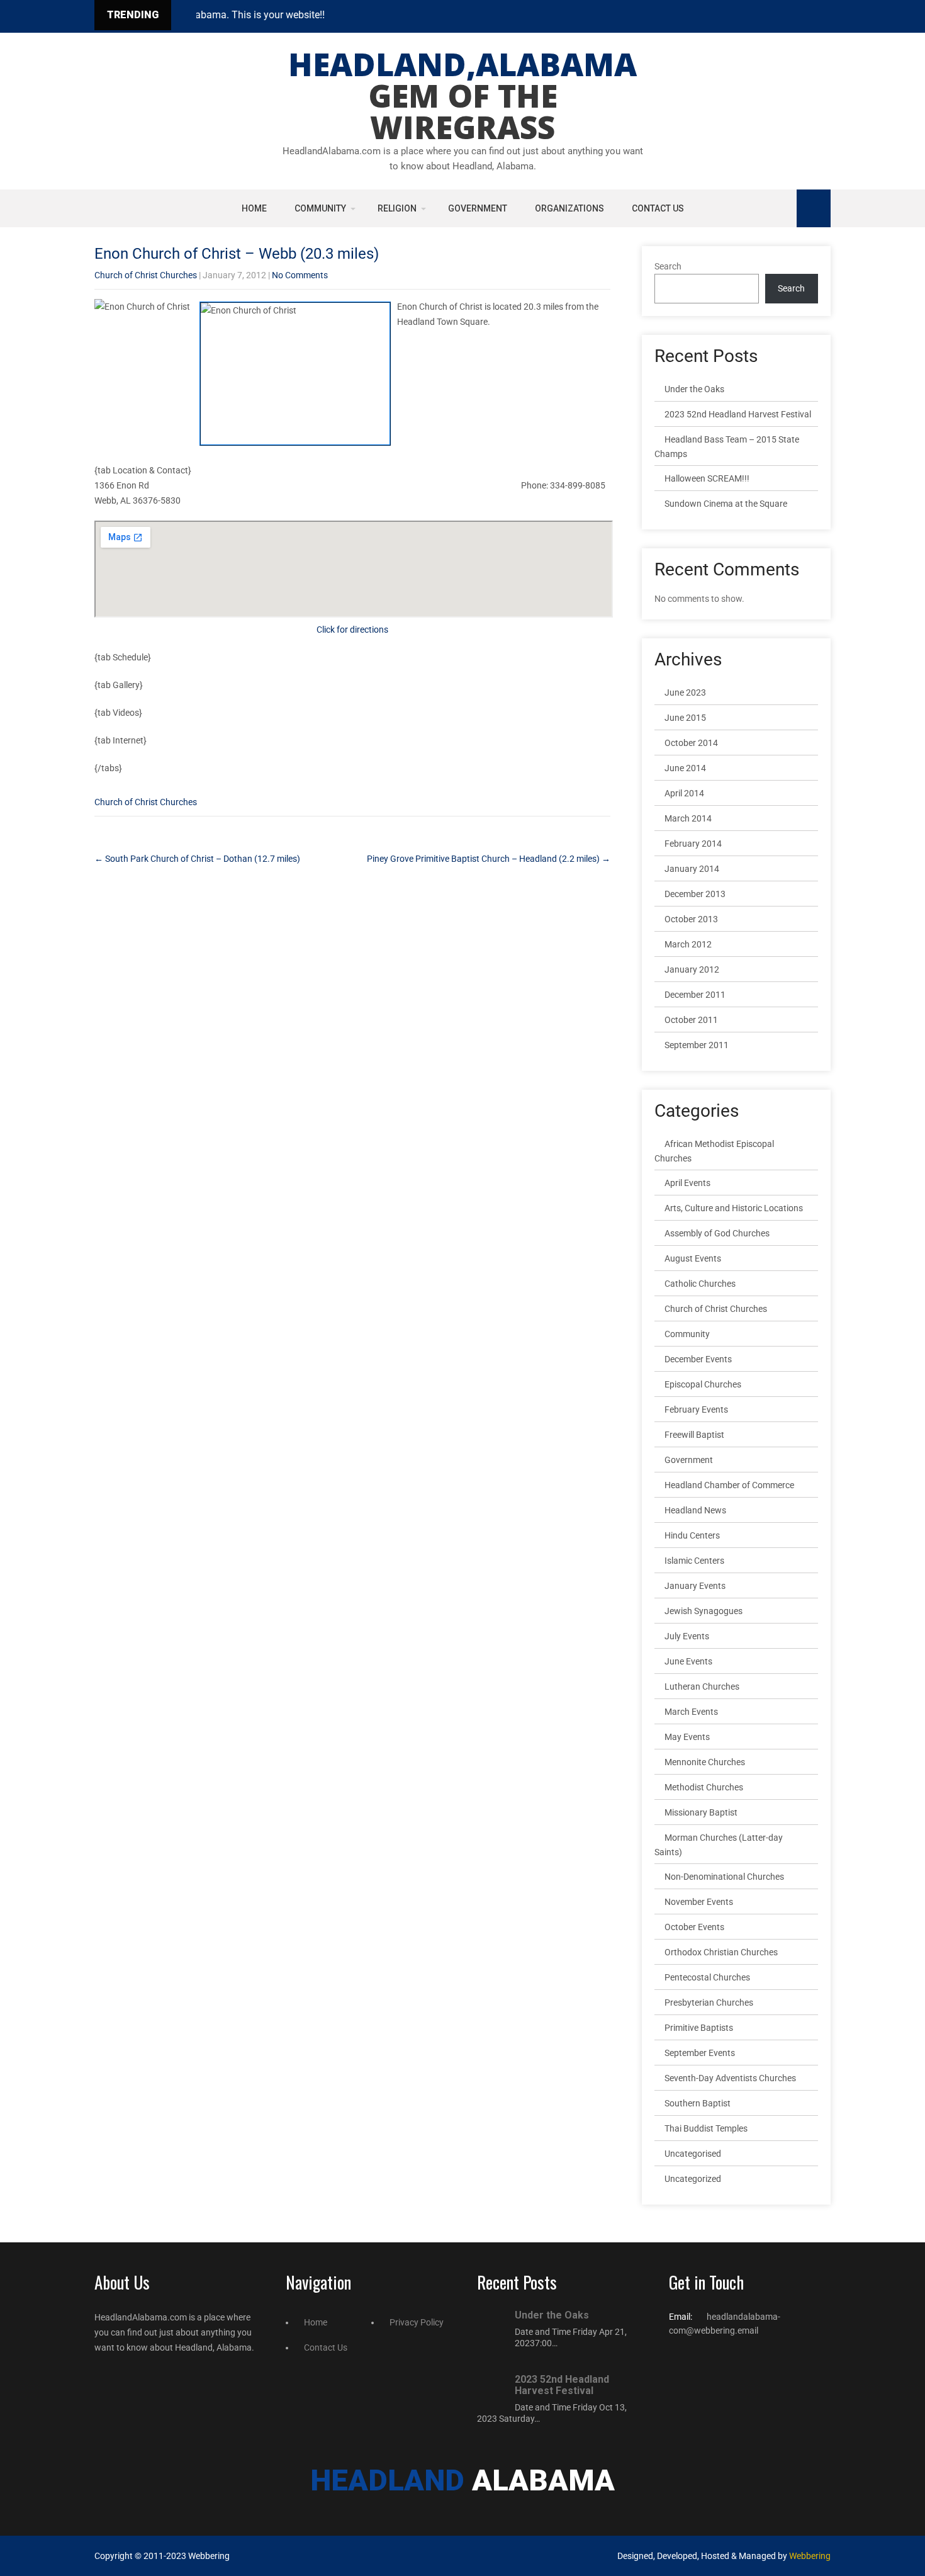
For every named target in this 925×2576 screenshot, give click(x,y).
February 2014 (693, 844)
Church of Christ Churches (146, 275)
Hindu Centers (692, 1535)
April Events (687, 1183)
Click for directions (352, 630)
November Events (699, 1902)
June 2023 (685, 692)
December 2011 (695, 995)
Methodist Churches (704, 1787)
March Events (691, 1712)
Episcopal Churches (703, 1384)
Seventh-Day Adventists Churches (730, 2078)
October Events (694, 1927)
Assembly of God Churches (717, 1233)
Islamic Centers (694, 1561)
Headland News (695, 1510)
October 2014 (691, 743)
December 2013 (695, 894)
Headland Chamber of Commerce (729, 1485)
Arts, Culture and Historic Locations (734, 1208)
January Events (695, 1586)
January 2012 (692, 969)
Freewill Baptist (694, 1435)
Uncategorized (693, 2179)
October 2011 (691, 1020)
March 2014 (688, 818)
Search (668, 266)
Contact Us (658, 208)
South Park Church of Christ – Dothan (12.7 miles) (197, 859)
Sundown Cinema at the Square (726, 504)
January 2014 (692, 869)
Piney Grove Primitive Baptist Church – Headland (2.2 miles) (489, 859)
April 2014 (684, 793)
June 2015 (685, 718)
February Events (696, 1409)
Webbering (810, 2556)
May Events (687, 1737)
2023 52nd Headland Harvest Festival (738, 414)
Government (478, 208)
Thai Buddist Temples (706, 2128)
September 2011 (697, 1045)
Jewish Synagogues (704, 1611)
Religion (397, 208)
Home (254, 208)
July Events (687, 1636)
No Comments (300, 275)
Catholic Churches (700, 1284)
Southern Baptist (698, 2103)
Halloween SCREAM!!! (707, 478)
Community (320, 208)
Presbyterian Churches (709, 2003)
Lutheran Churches (702, 1686)
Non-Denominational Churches (724, 1877)
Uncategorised (693, 2154)
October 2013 (691, 919)
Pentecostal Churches (707, 1977)
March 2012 (688, 944)
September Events (700, 2053)
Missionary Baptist (701, 1812)
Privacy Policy (417, 2322)
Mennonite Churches (705, 1762)
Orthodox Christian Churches (721, 1952)
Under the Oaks (694, 389)
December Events (698, 1359)
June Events (688, 1661)
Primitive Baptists (699, 2028)
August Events (693, 1258)
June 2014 (685, 768)
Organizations (569, 208)
